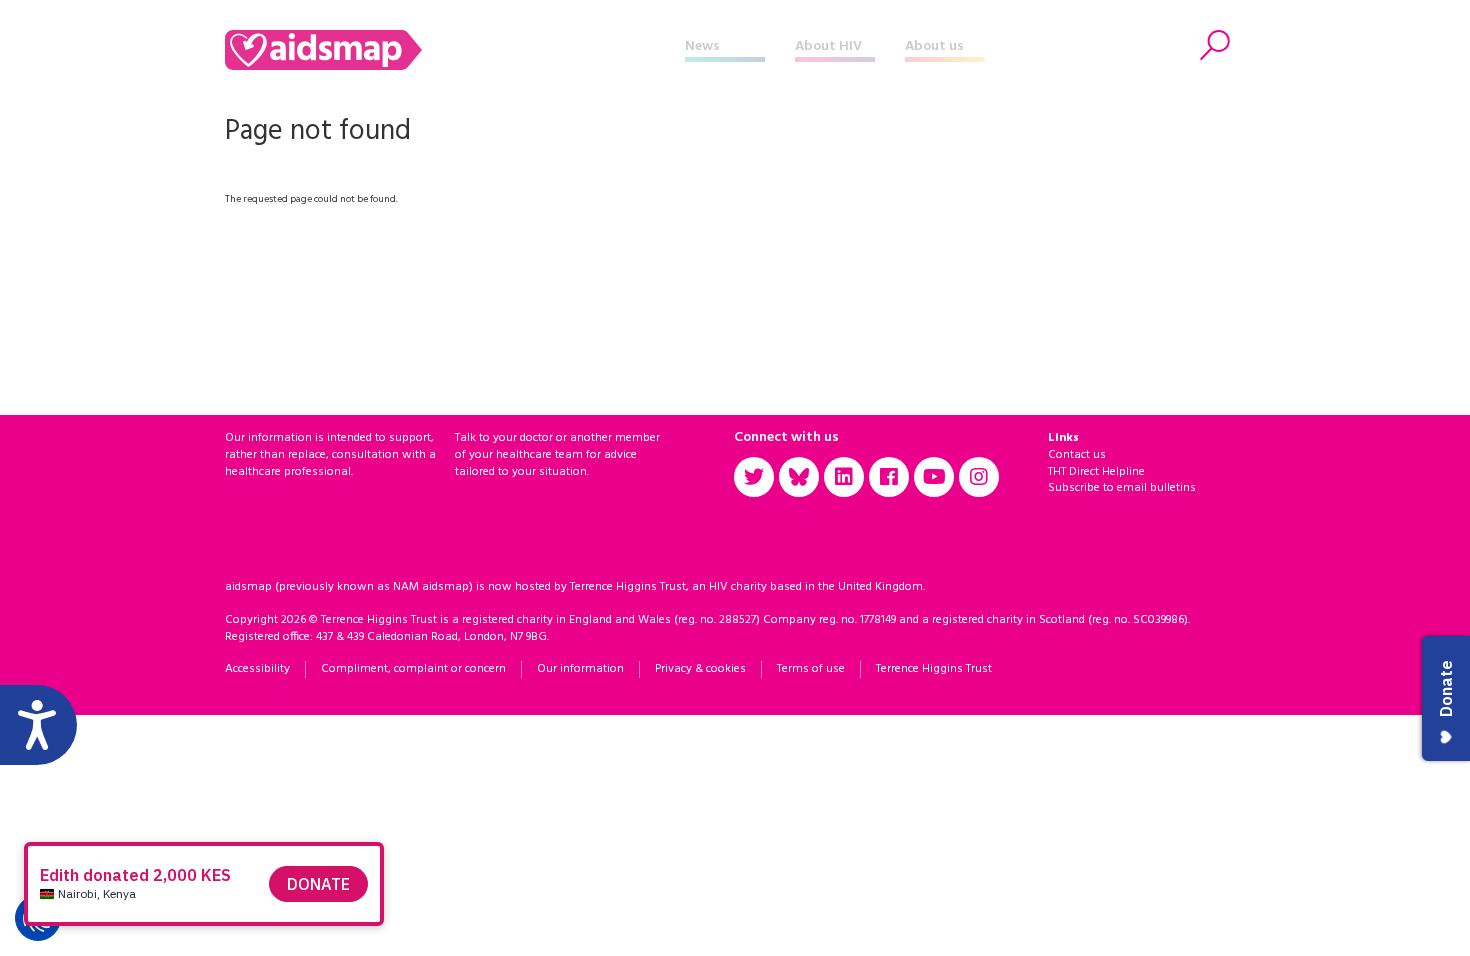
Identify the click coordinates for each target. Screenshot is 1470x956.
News (702, 46)
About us (934, 46)
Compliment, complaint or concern (413, 669)
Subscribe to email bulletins (1122, 488)
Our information (580, 669)
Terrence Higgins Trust (934, 669)
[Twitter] (754, 477)
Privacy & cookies (700, 669)
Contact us (1077, 455)
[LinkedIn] (844, 477)
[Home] (455, 50)
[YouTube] (934, 477)
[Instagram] (979, 477)
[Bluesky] (799, 477)
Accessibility (257, 669)
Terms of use (811, 669)
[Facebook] (889, 477)
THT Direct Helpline (1096, 472)
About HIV (828, 46)
